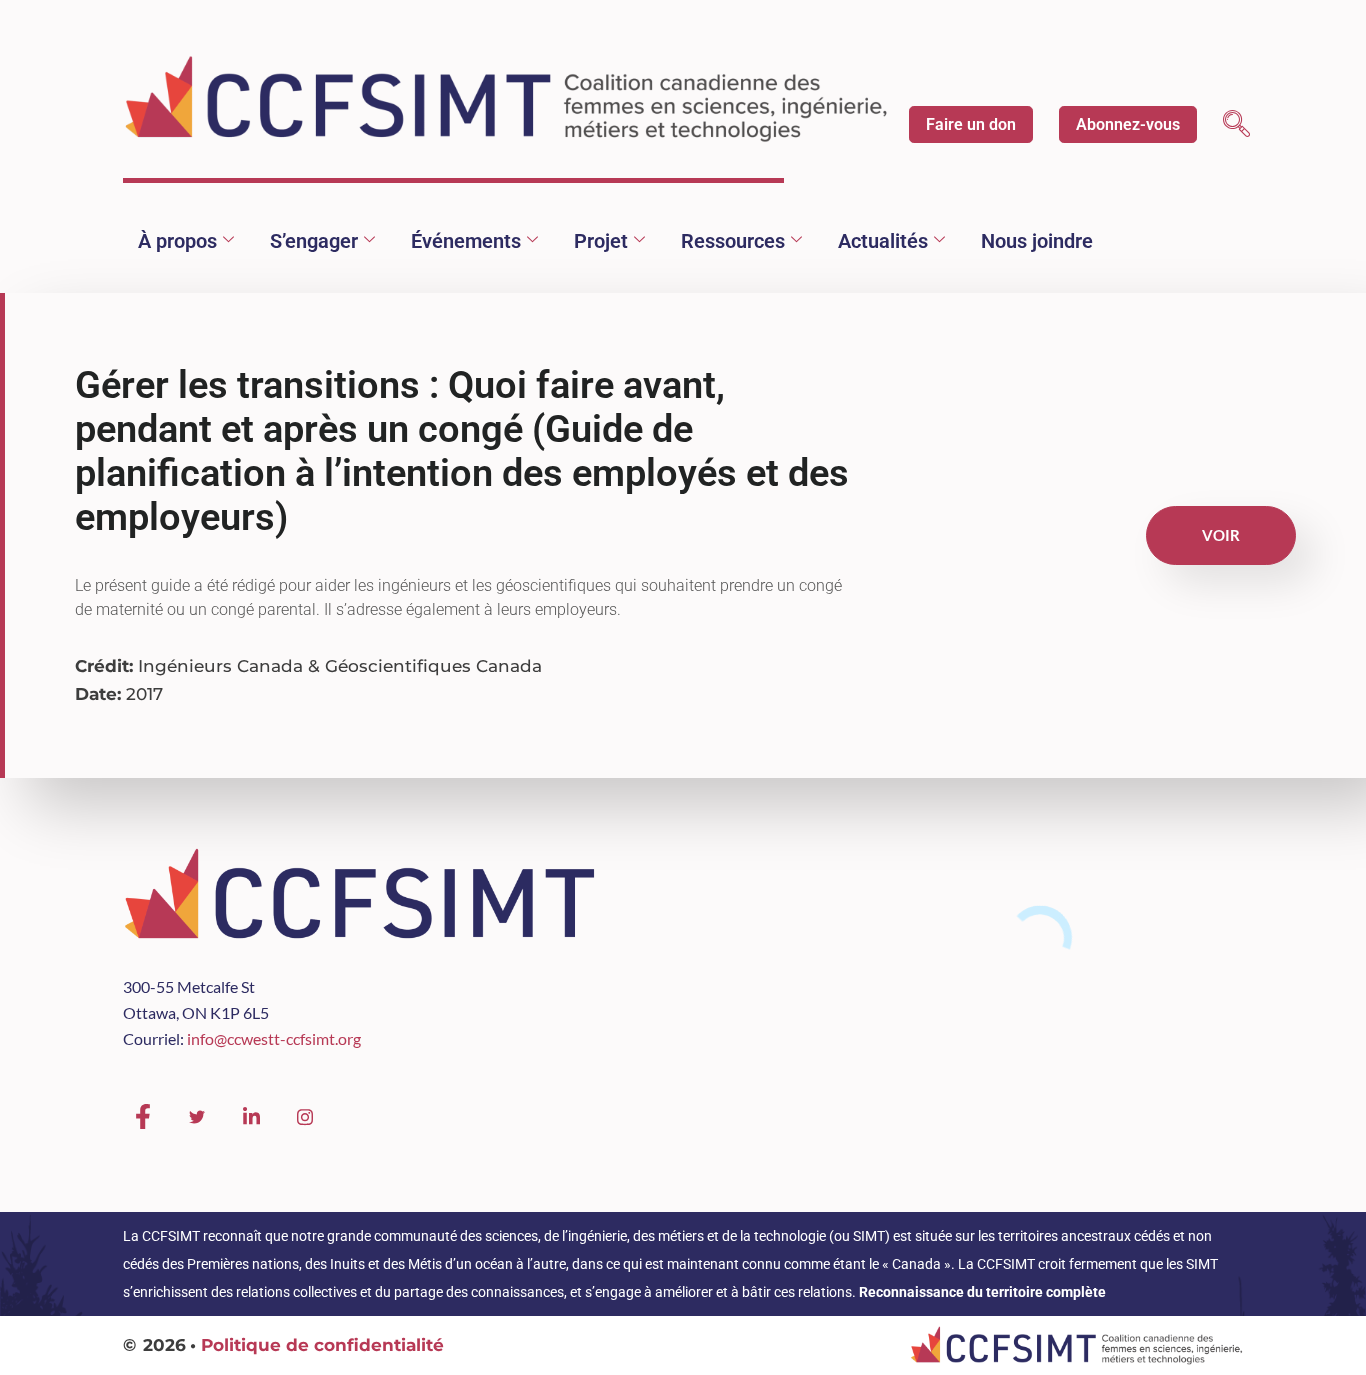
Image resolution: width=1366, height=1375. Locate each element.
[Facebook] (143, 1117)
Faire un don (971, 124)
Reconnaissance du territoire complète (982, 1292)
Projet (601, 241)
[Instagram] (305, 1117)
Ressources (733, 241)
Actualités (883, 241)
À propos (177, 241)
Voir (1221, 535)
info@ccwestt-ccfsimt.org (274, 1038)
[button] (1236, 126)
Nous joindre (1037, 241)
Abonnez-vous (1128, 124)
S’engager (314, 241)
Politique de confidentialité (322, 1345)
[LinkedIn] (251, 1117)
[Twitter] (197, 1117)
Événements (466, 241)
